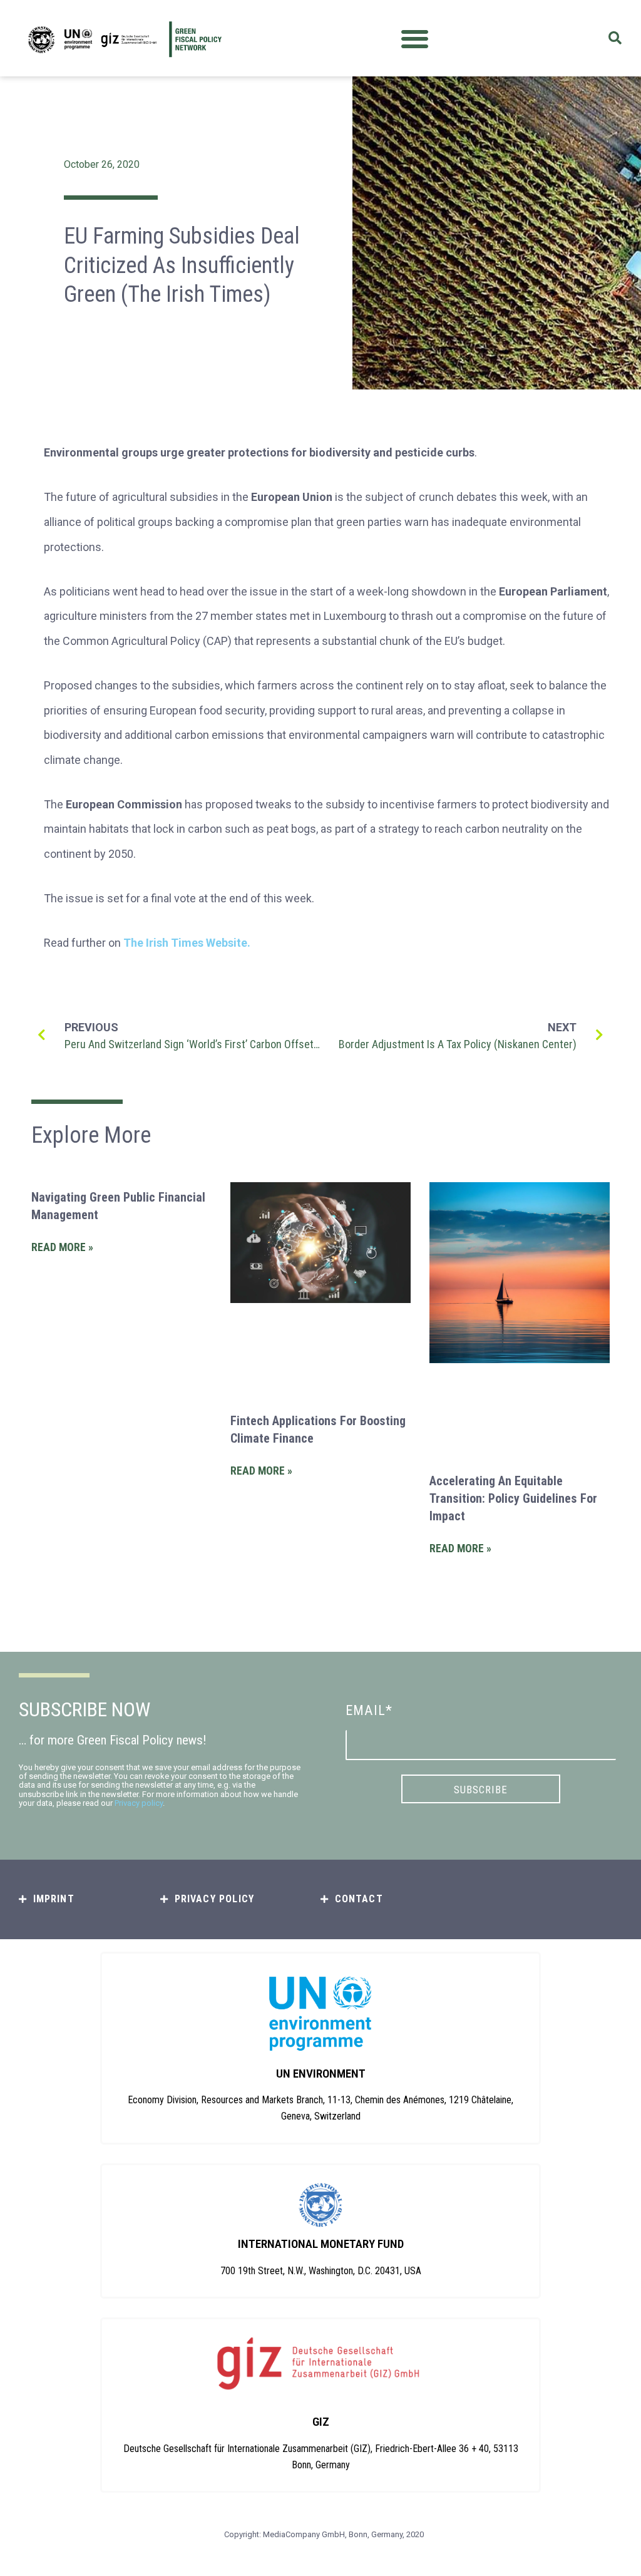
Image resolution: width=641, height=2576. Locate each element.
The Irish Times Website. (187, 943)
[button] (415, 39)
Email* (369, 1710)
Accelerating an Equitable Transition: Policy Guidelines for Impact (513, 1498)
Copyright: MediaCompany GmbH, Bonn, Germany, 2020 (324, 2534)
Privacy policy (139, 1803)
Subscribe (481, 1790)
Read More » (62, 1247)
